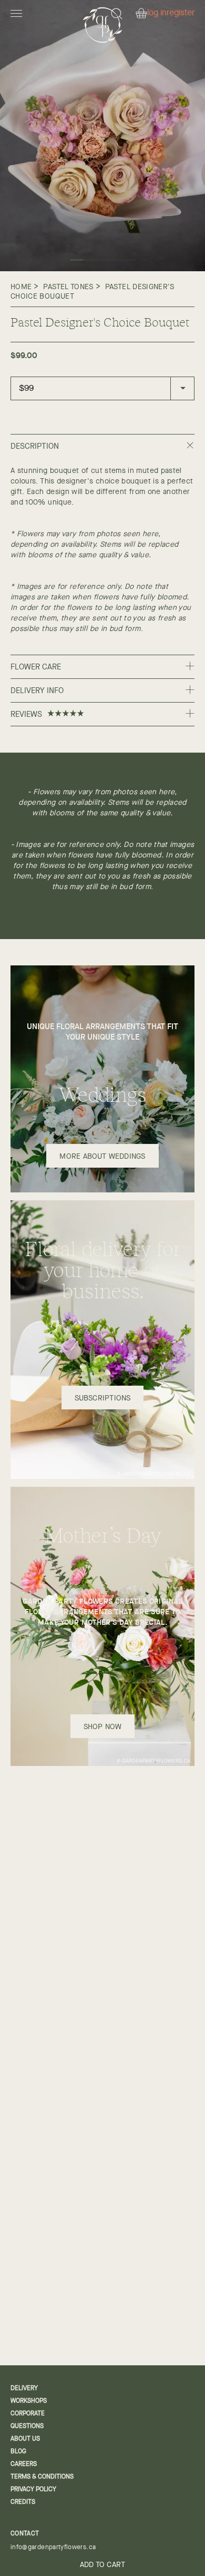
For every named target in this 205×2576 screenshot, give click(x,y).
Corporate (28, 2413)
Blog (18, 2451)
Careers (24, 2464)
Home (21, 287)
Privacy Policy (33, 2489)
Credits (23, 2502)
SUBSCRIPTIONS (103, 1398)
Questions (27, 2426)
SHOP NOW (103, 1726)
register (181, 13)
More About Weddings (102, 1156)
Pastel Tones (68, 287)
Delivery (24, 2388)
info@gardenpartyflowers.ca (53, 2547)
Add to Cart (102, 2564)
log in (157, 13)
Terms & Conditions (42, 2476)
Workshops (29, 2401)
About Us (25, 2439)
